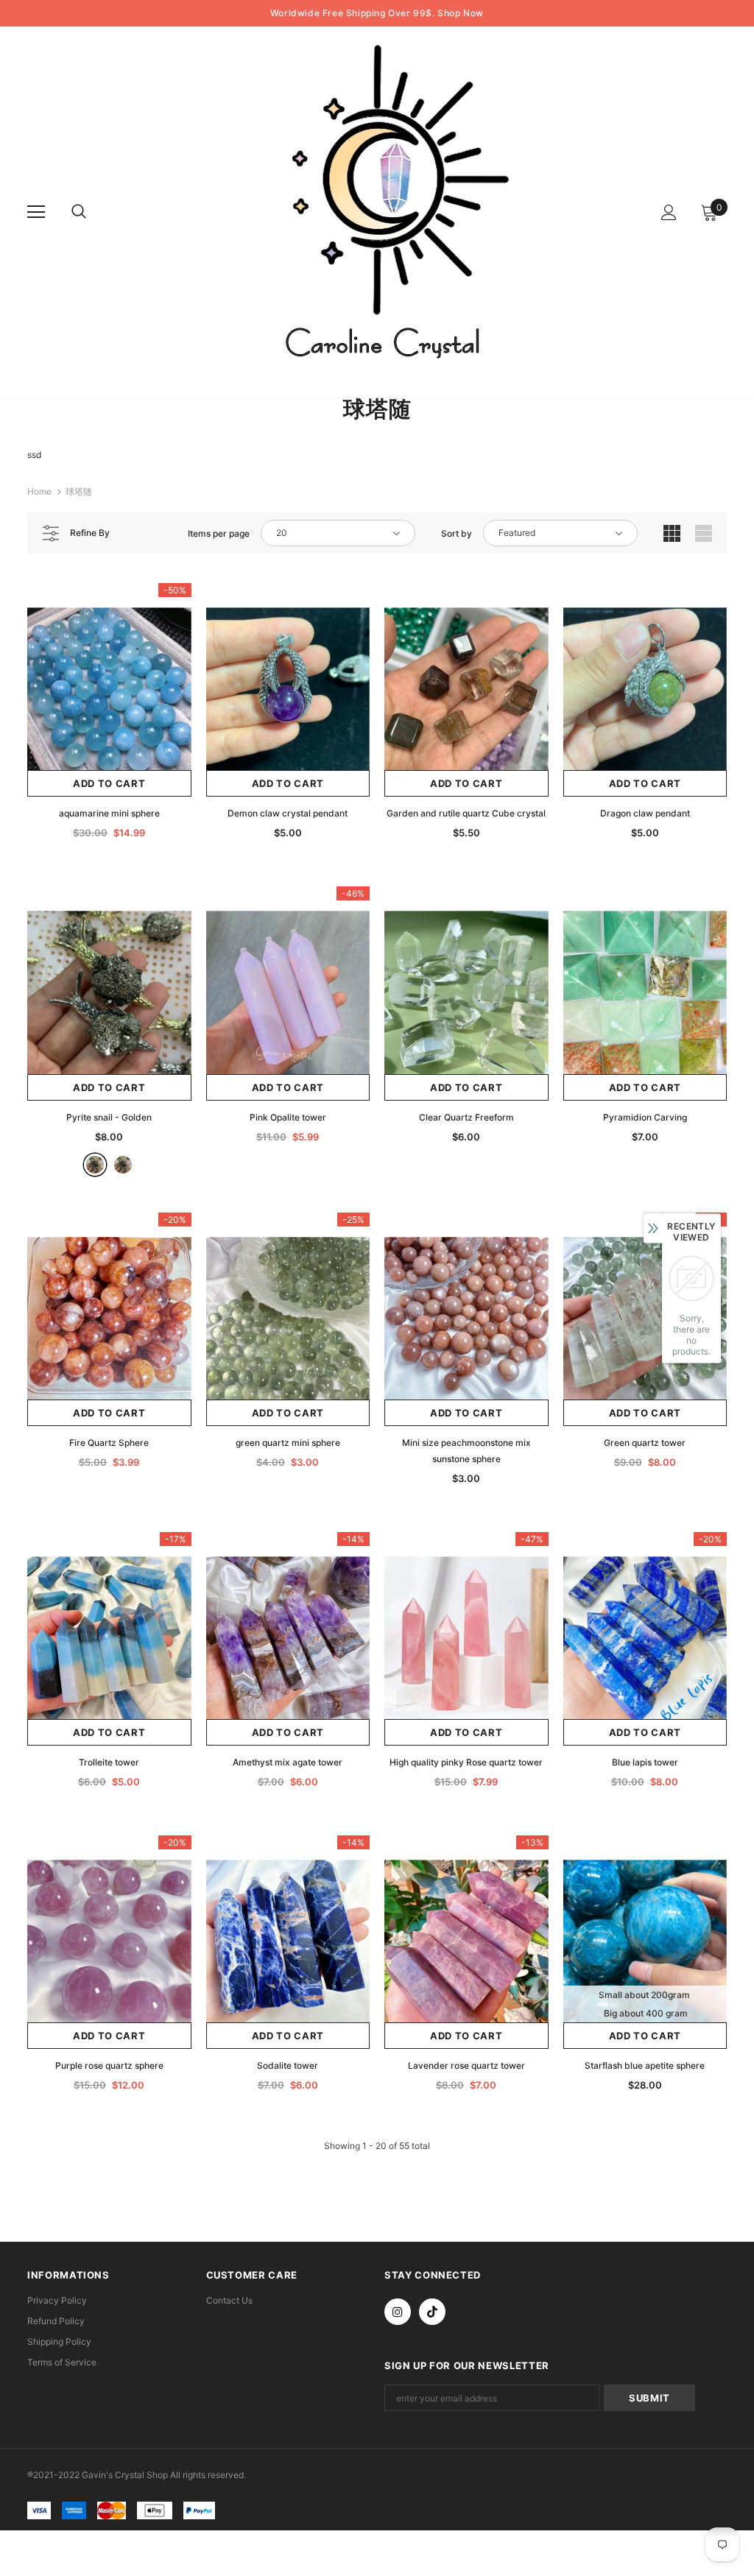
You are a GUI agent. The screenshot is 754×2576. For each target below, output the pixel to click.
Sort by (457, 533)
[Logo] (379, 211)
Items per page (219, 533)
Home (39, 491)
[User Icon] (669, 212)
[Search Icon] (94, 212)
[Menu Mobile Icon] (36, 212)
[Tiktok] (432, 2312)
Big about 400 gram (646, 2013)
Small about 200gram (644, 1995)
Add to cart (109, 783)
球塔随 (79, 491)
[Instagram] (398, 2312)
